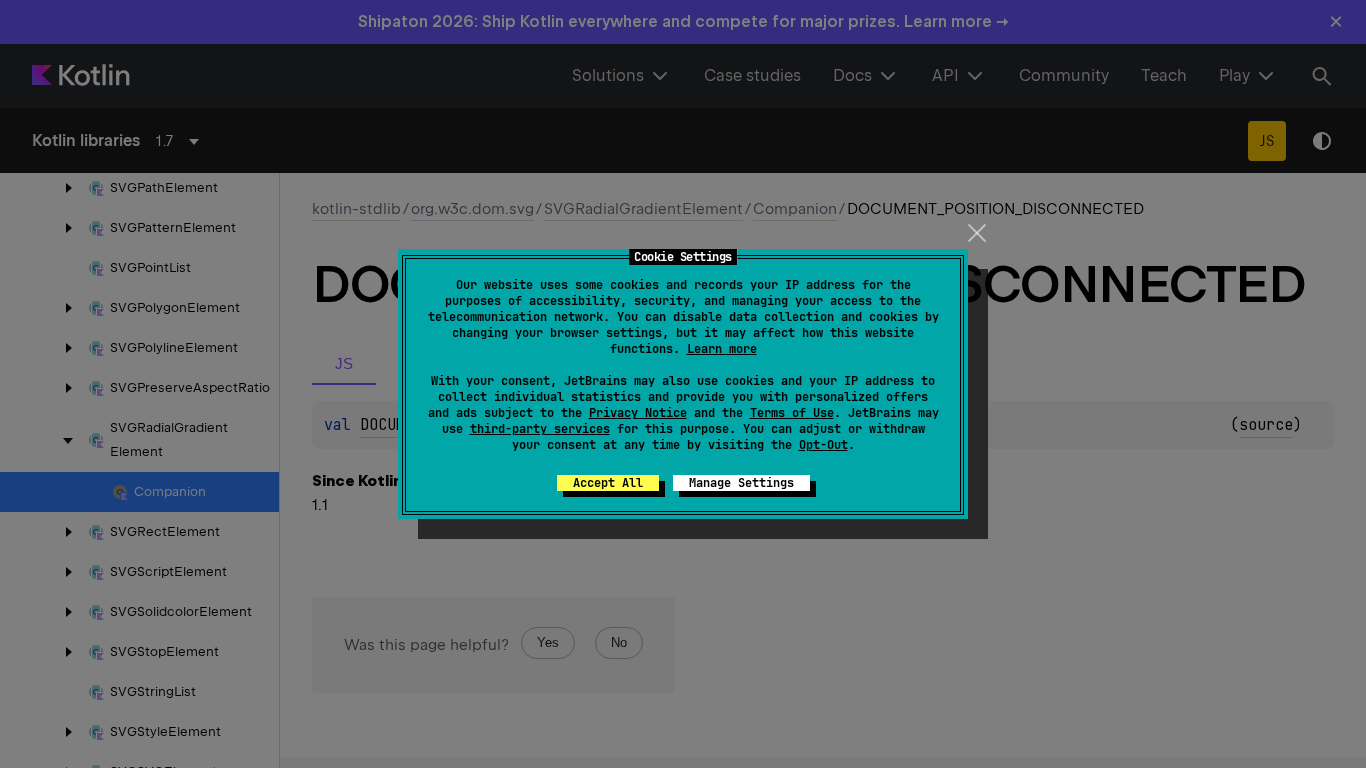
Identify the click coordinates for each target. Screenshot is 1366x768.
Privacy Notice (638, 413)
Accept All (608, 483)
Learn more (722, 349)
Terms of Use (792, 413)
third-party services (540, 429)
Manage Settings (741, 483)
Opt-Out (823, 445)
